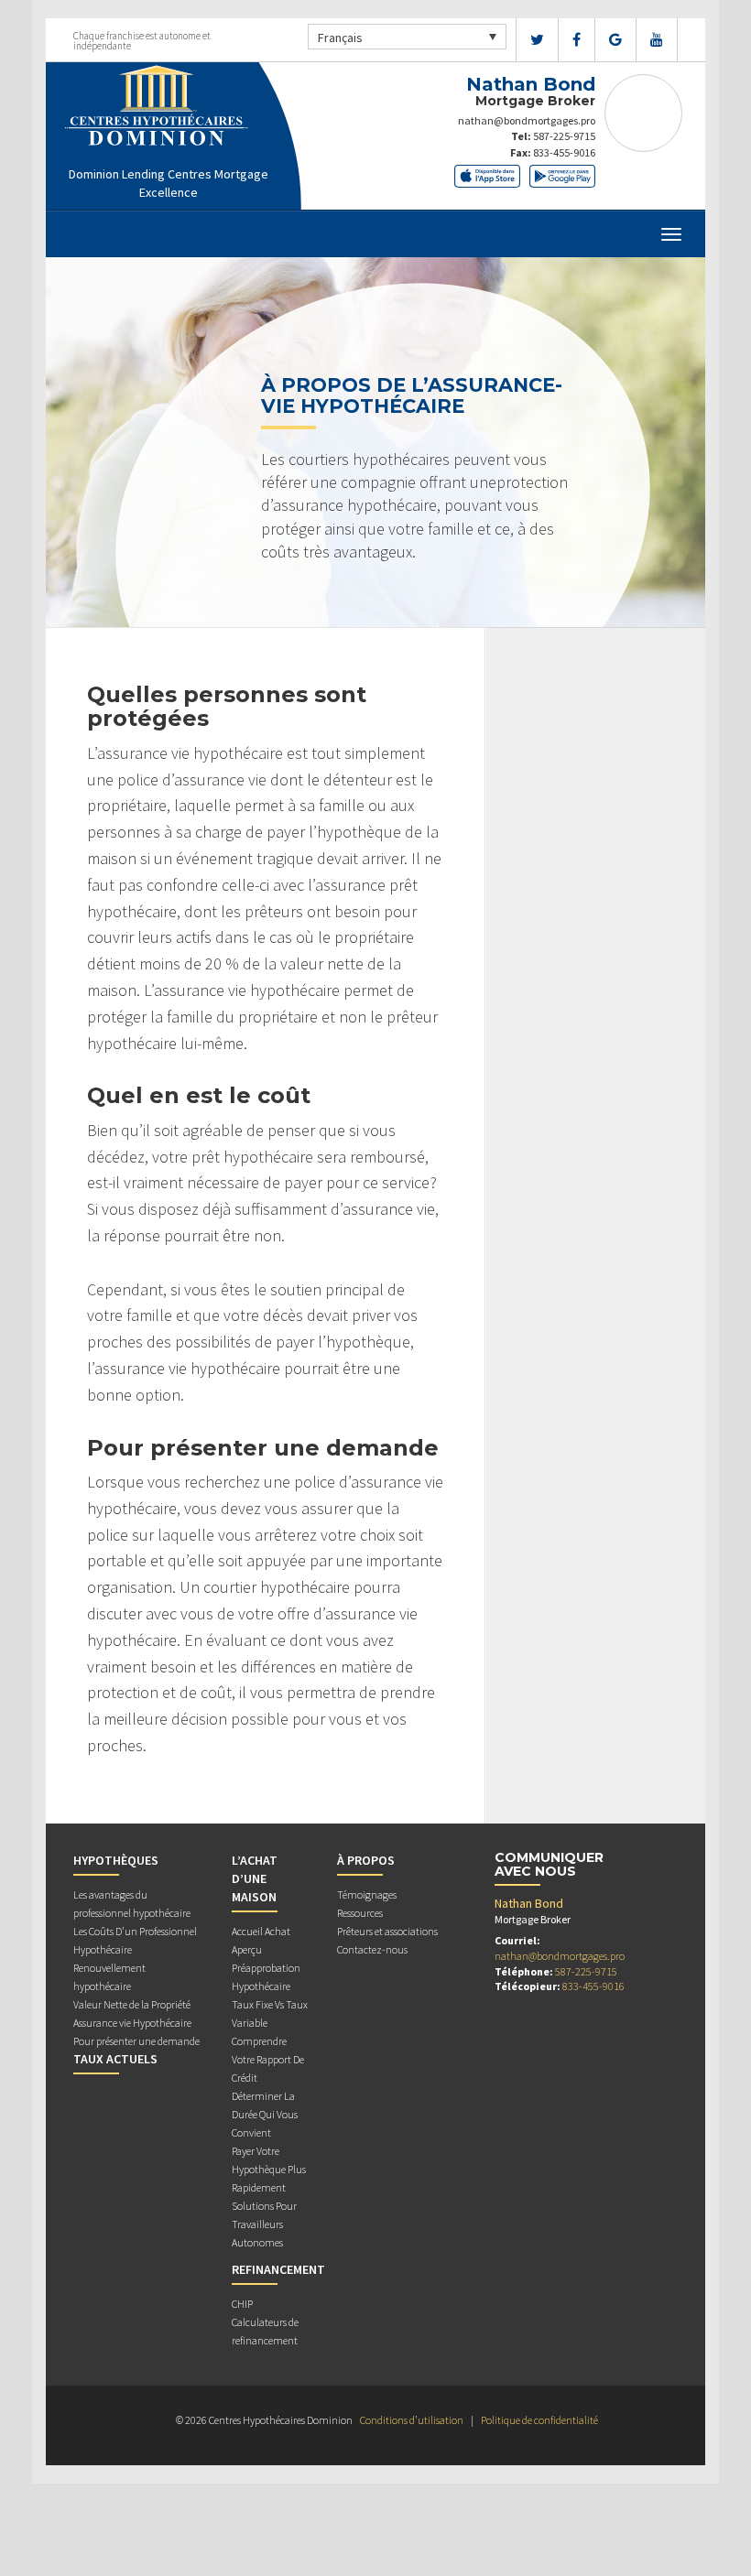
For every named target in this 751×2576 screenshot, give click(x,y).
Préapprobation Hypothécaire (266, 1977)
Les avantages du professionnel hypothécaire (132, 1904)
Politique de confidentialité (539, 2420)
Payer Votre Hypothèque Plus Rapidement (269, 2169)
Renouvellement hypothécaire (109, 1977)
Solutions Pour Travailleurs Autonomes (264, 2224)
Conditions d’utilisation (412, 2420)
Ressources (360, 1913)
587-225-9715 (564, 136)
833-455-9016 (564, 152)
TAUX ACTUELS (115, 2059)
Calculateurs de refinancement (265, 2331)
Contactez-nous (372, 1949)
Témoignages (367, 1894)
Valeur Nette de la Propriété (132, 2004)
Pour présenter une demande (136, 2041)
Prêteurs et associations (387, 1931)
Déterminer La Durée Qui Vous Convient (265, 2114)
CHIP (242, 2304)
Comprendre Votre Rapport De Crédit (268, 2059)
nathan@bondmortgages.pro (527, 120)
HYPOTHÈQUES (116, 1860)
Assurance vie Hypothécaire (132, 2023)
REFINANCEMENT (278, 2269)
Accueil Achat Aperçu (261, 1940)
